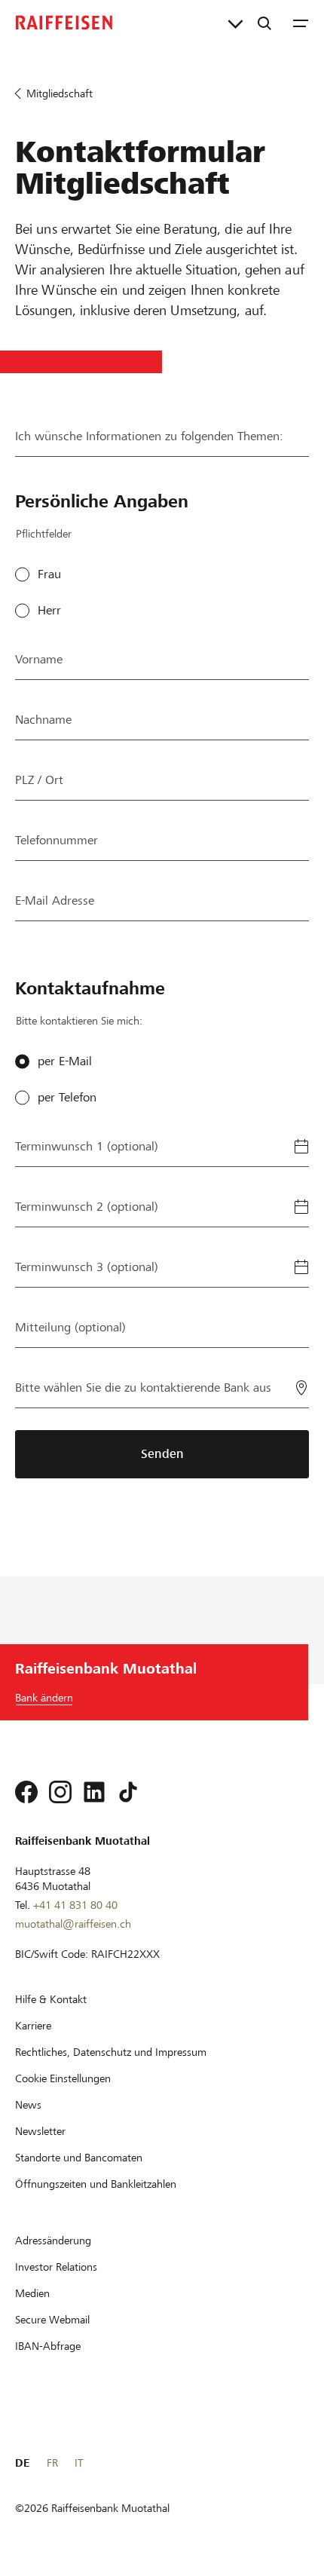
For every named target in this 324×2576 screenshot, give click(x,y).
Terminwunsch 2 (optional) (87, 1207)
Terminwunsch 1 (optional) (87, 1146)
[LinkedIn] (94, 1792)
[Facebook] (26, 1792)
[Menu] (301, 23)
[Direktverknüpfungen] (235, 23)
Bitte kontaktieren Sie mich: (79, 1021)
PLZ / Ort (39, 780)
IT (79, 2463)
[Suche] (264, 23)
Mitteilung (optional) (70, 1327)
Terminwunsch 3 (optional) (87, 1267)
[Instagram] (60, 1792)
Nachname (43, 720)
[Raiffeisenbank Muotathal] (64, 23)
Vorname (39, 659)
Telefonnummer (57, 840)
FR (52, 2463)
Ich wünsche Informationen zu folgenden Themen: (149, 436)
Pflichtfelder (44, 534)
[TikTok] (128, 1792)
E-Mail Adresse (55, 901)
